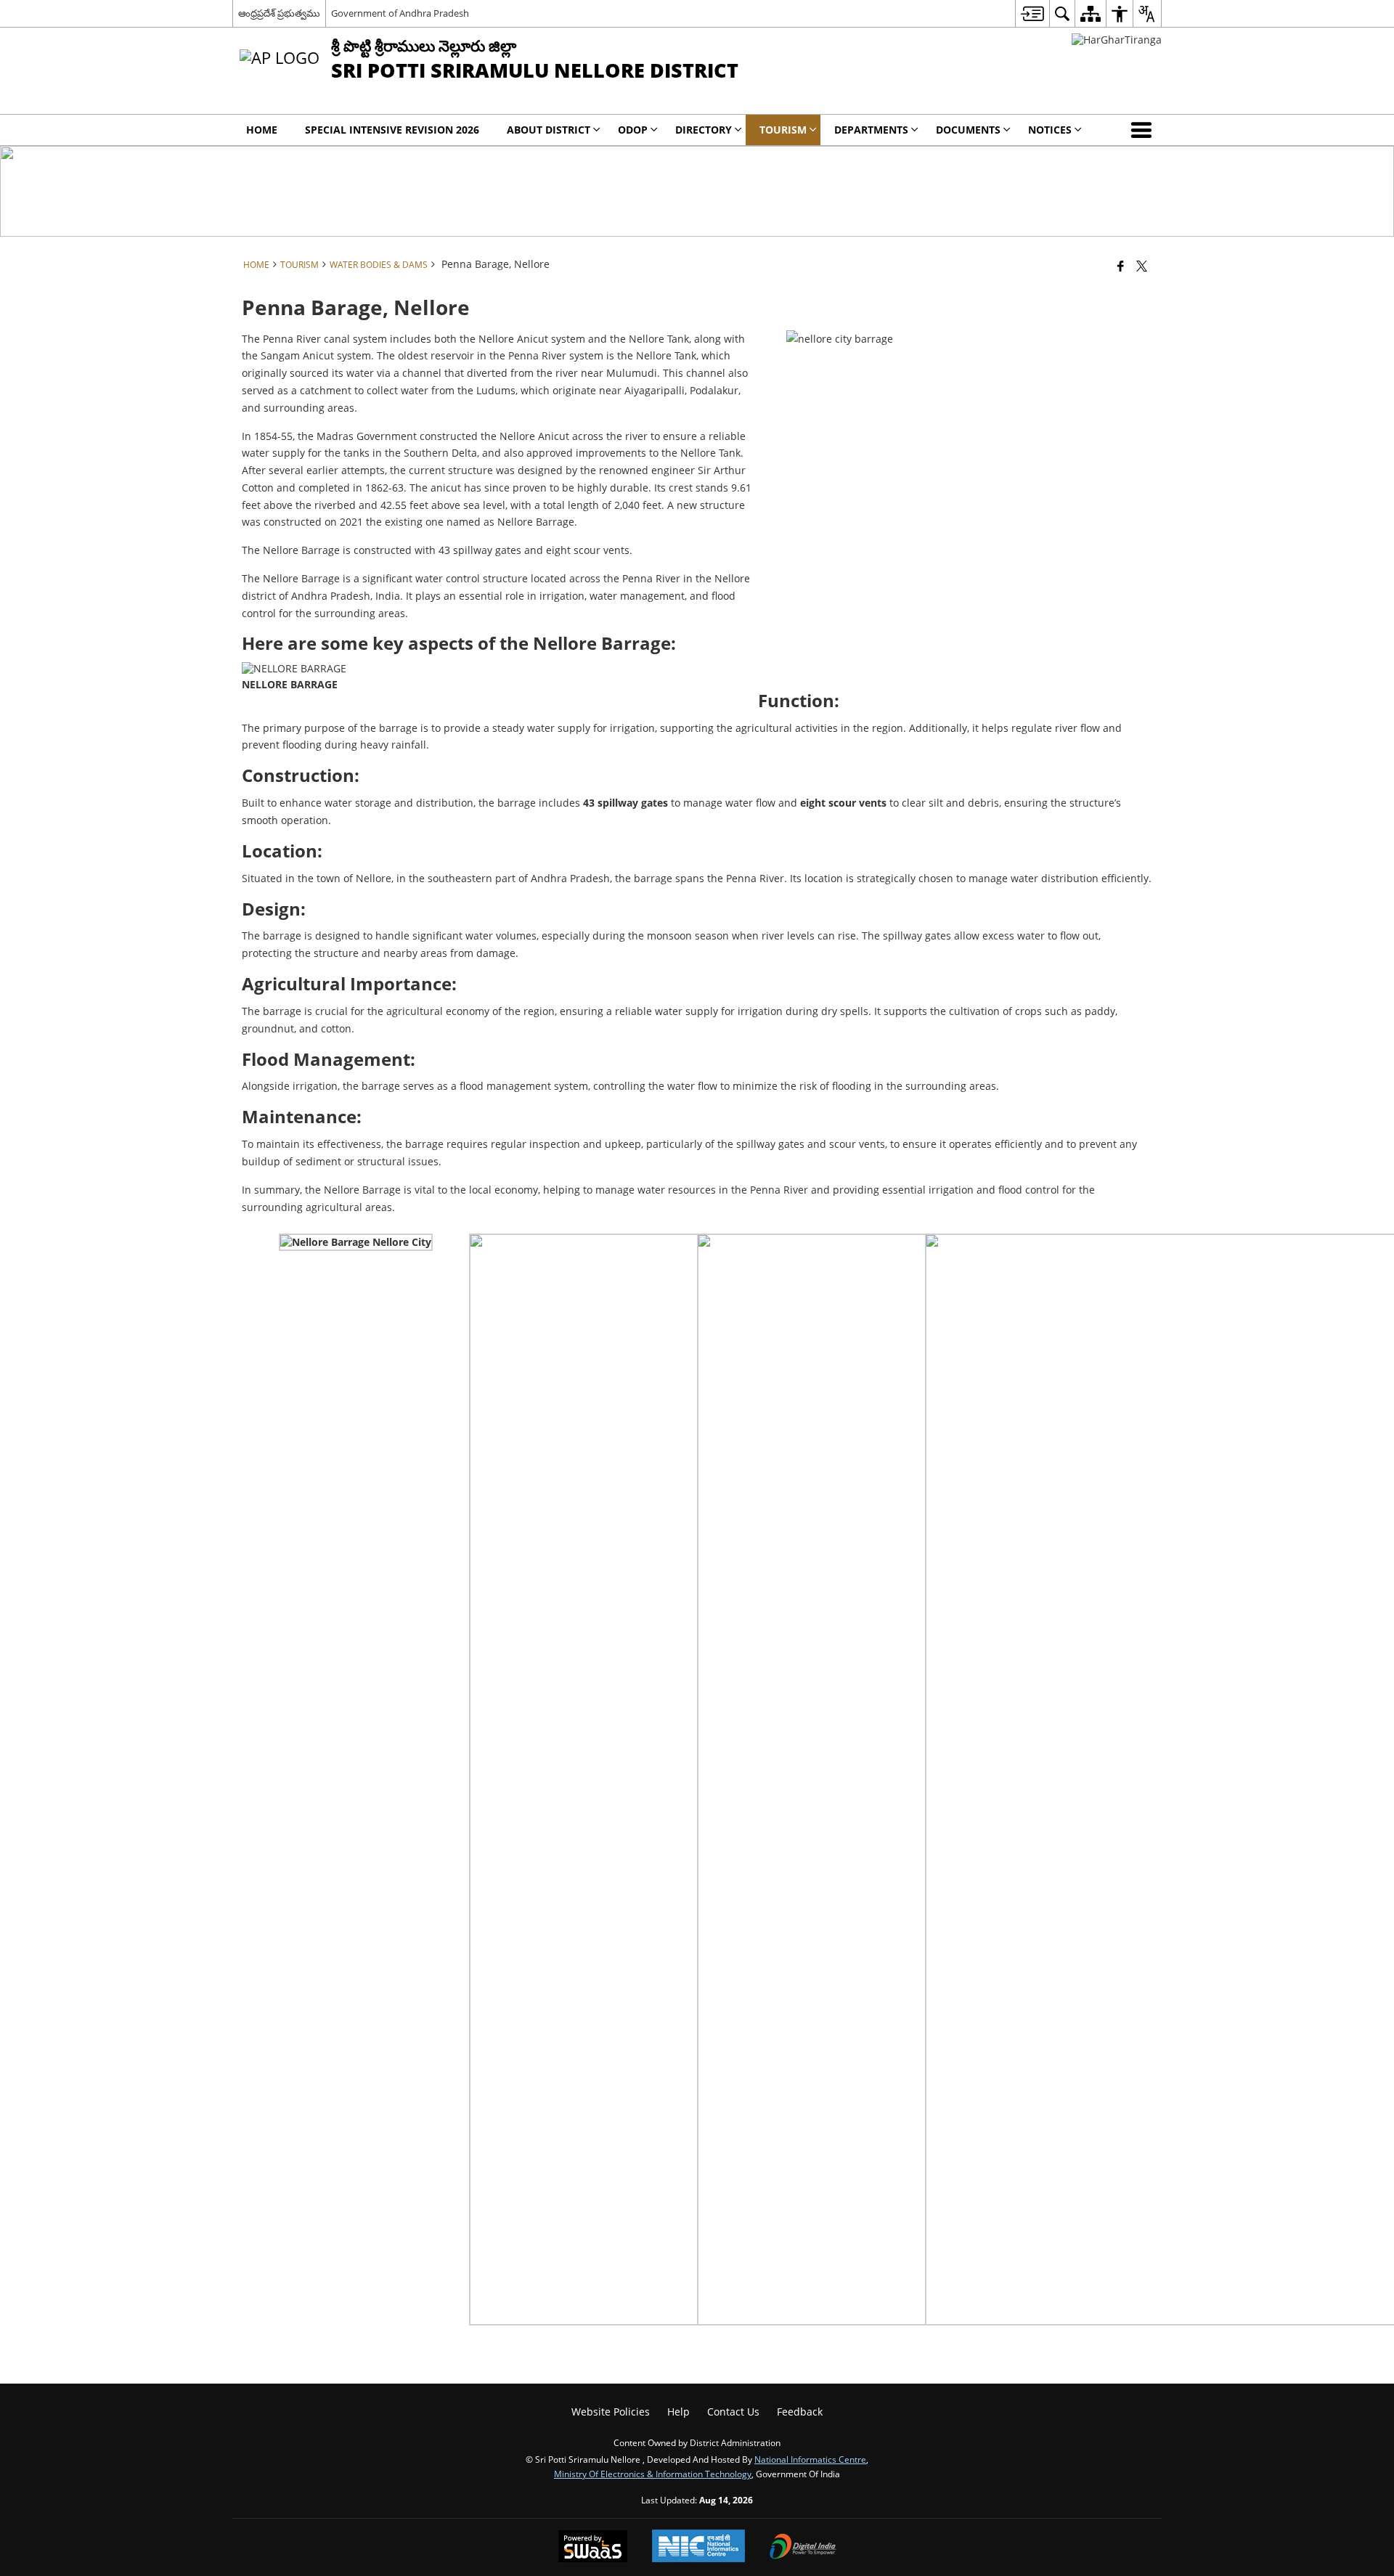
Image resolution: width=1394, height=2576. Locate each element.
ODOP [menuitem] (633, 130)
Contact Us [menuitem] (733, 2412)
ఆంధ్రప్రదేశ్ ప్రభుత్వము (279, 13)
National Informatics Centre (810, 2459)
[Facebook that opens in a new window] (1121, 266)
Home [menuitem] (262, 130)
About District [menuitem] (549, 130)
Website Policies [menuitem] (611, 2412)
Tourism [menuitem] (783, 130)
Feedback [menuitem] (800, 2412)
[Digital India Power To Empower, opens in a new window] (803, 2548)
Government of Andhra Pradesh (400, 13)
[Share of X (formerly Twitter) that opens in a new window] (1142, 266)
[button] (1144, 130)
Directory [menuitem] (704, 130)
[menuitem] (1032, 13)
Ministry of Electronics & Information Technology (653, 2474)
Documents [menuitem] (968, 130)
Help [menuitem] (678, 2412)
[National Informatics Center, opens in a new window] (698, 2547)
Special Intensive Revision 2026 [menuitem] (392, 130)
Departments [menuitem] (871, 130)
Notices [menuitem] (1050, 130)
